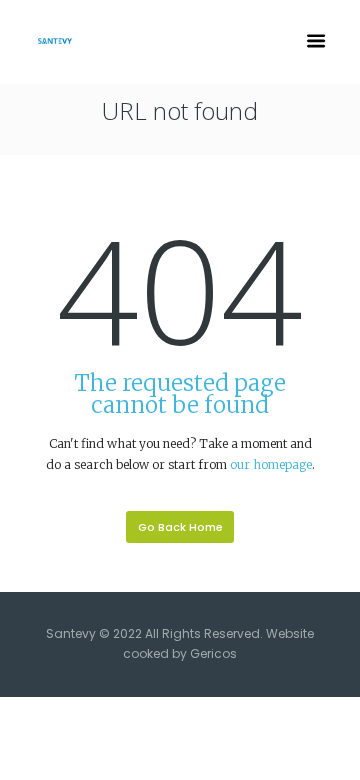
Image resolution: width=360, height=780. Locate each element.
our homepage (271, 464)
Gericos (213, 653)
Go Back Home (180, 527)
